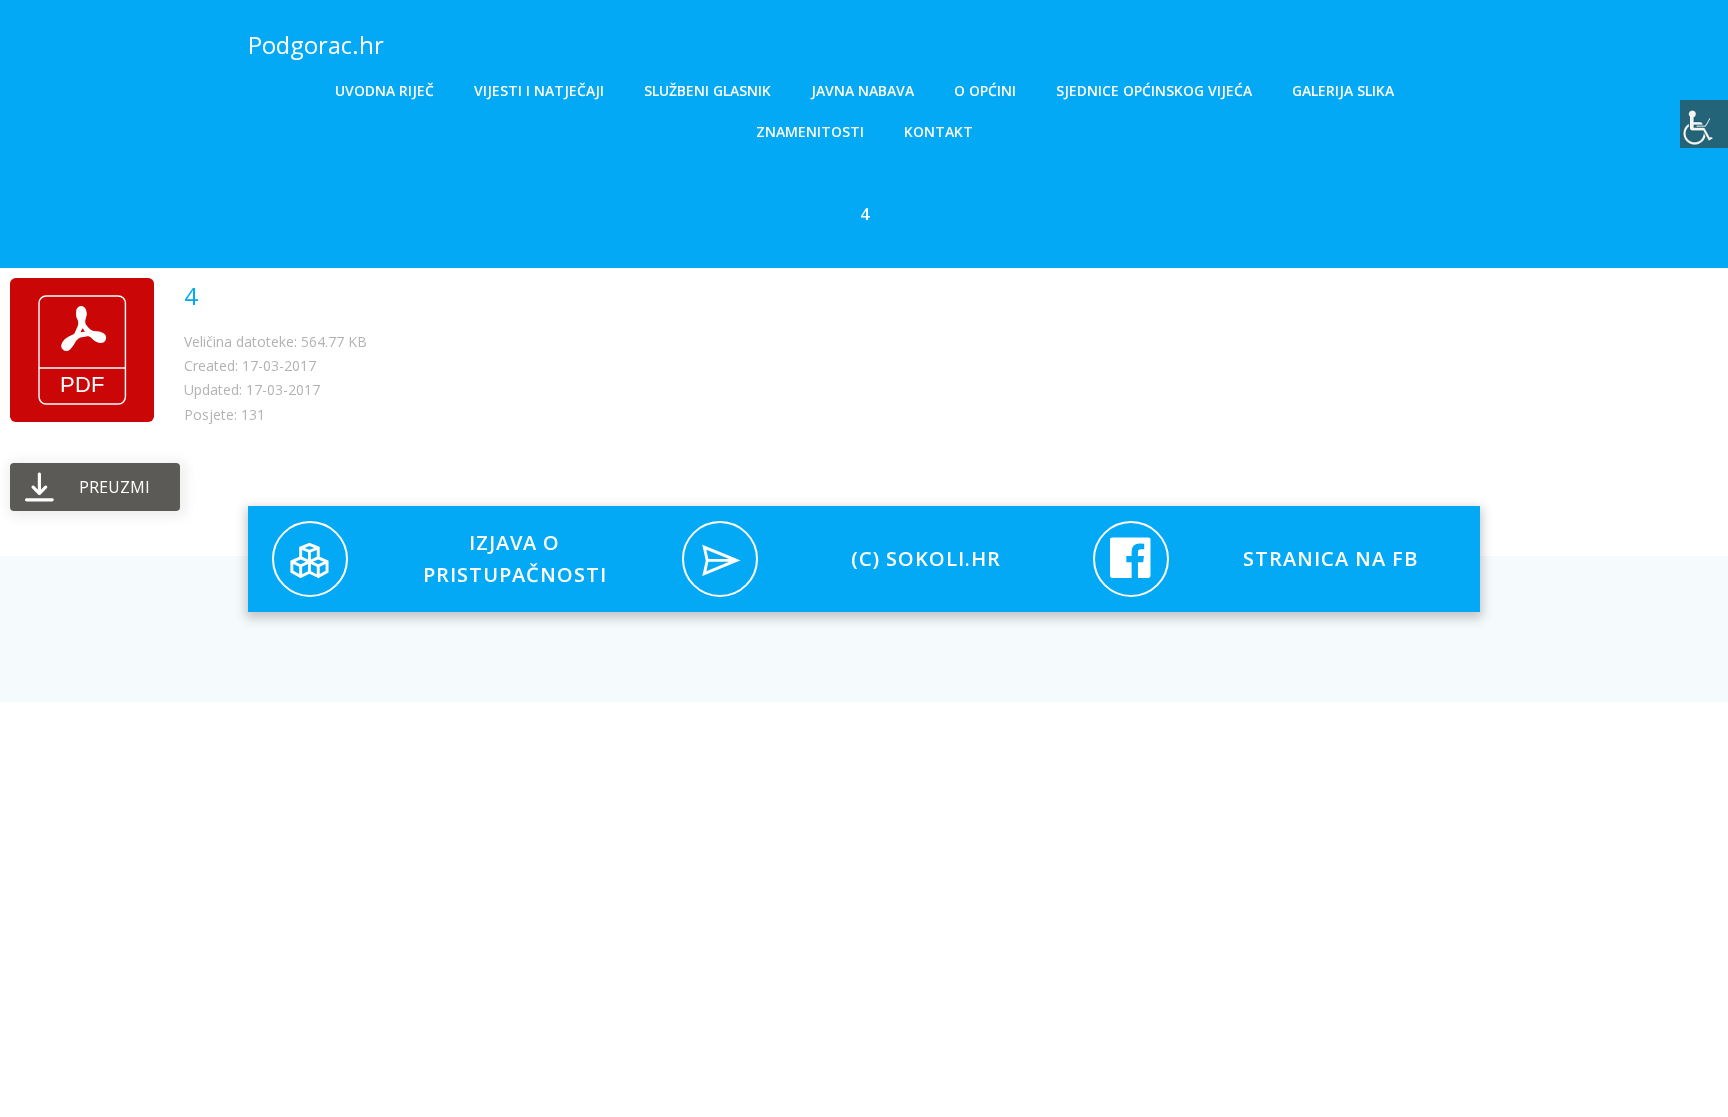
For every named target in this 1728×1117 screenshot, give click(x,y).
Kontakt (938, 131)
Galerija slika (1343, 90)
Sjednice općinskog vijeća (1154, 90)
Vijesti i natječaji (539, 90)
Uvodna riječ (384, 90)
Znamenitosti (810, 131)
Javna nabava (862, 90)
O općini (985, 90)
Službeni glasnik (707, 90)
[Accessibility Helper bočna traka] (1704, 124)
